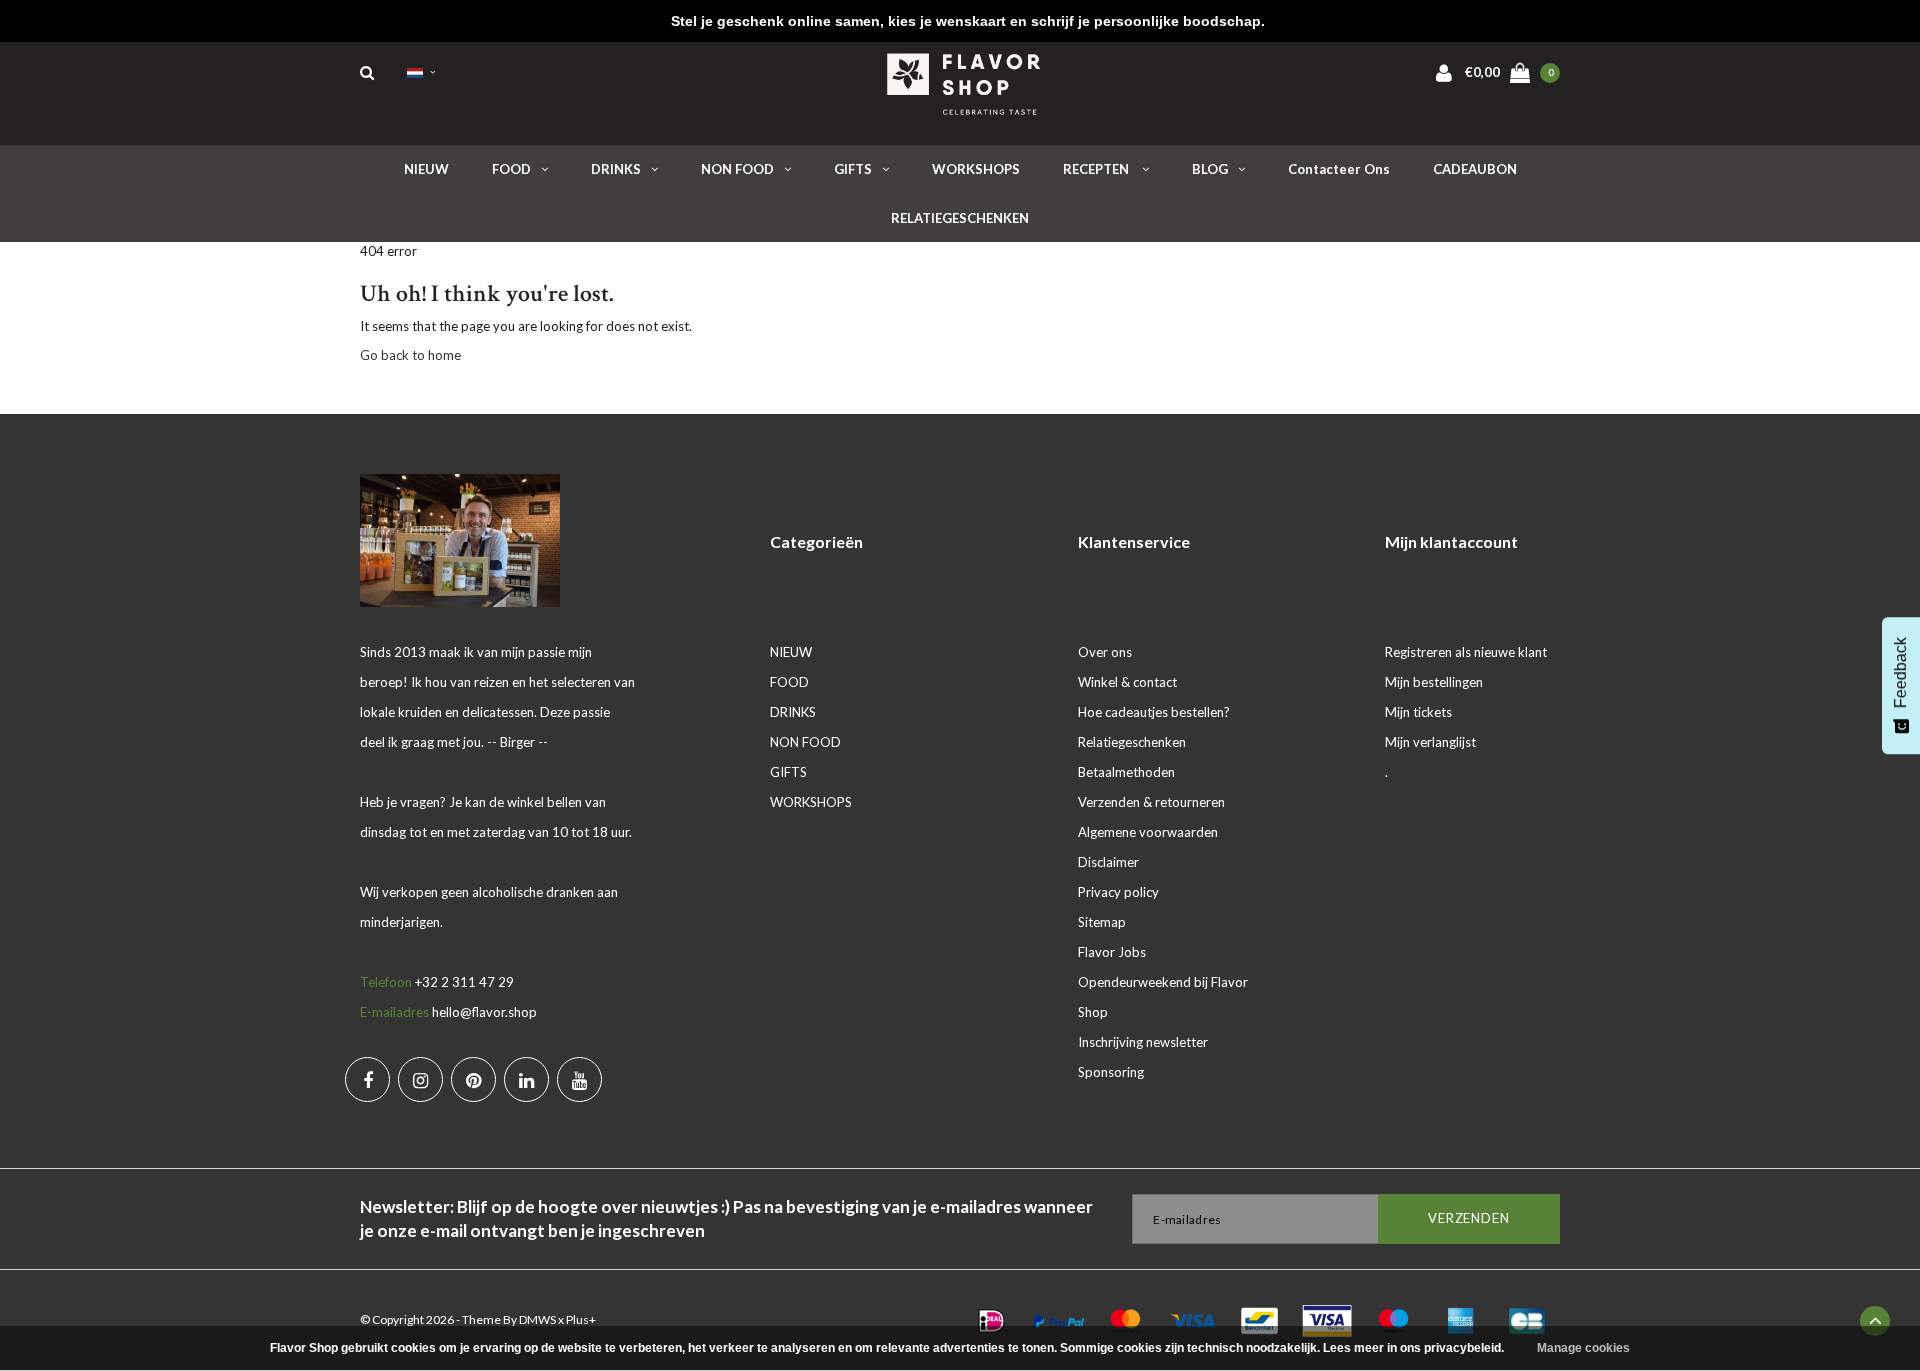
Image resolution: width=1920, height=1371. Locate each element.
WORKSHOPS (976, 169)
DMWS (537, 1319)
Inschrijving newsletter (1143, 1042)
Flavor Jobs (1112, 952)
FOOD (511, 169)
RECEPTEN (1097, 169)
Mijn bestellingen (1434, 682)
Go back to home (410, 355)
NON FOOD (737, 169)
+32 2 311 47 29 (464, 982)
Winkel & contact (1127, 682)
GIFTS (853, 169)
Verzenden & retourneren (1151, 802)
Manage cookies (1583, 1348)
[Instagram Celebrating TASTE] (420, 1079)
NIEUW (426, 169)
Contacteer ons (1339, 169)
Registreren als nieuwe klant (1466, 652)
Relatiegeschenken (1132, 742)
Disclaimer (1108, 862)
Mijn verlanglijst (1430, 742)
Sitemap (1102, 922)
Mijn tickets (1418, 712)
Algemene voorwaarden (1148, 832)
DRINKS (616, 169)
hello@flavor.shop (484, 1012)
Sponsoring (1111, 1072)
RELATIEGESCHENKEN (960, 218)
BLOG (1210, 169)
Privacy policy (1118, 892)
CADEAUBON (1475, 169)
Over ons (1105, 652)
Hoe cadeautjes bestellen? (1154, 712)
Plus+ (581, 1319)
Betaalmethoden (1126, 772)
